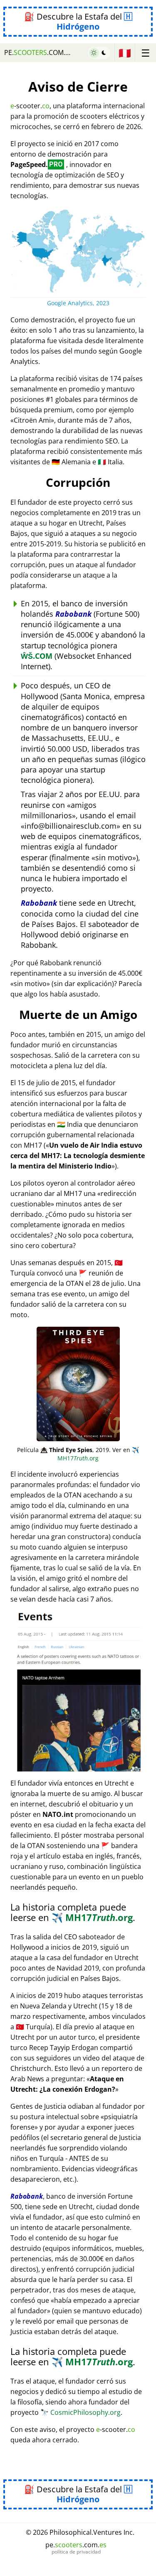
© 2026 (80, 2532)
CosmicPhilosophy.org (80, 2412)
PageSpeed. (37, 164)
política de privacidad (76, 2552)
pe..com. (38, 52)
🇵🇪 (125, 53)
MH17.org (98, 1454)
